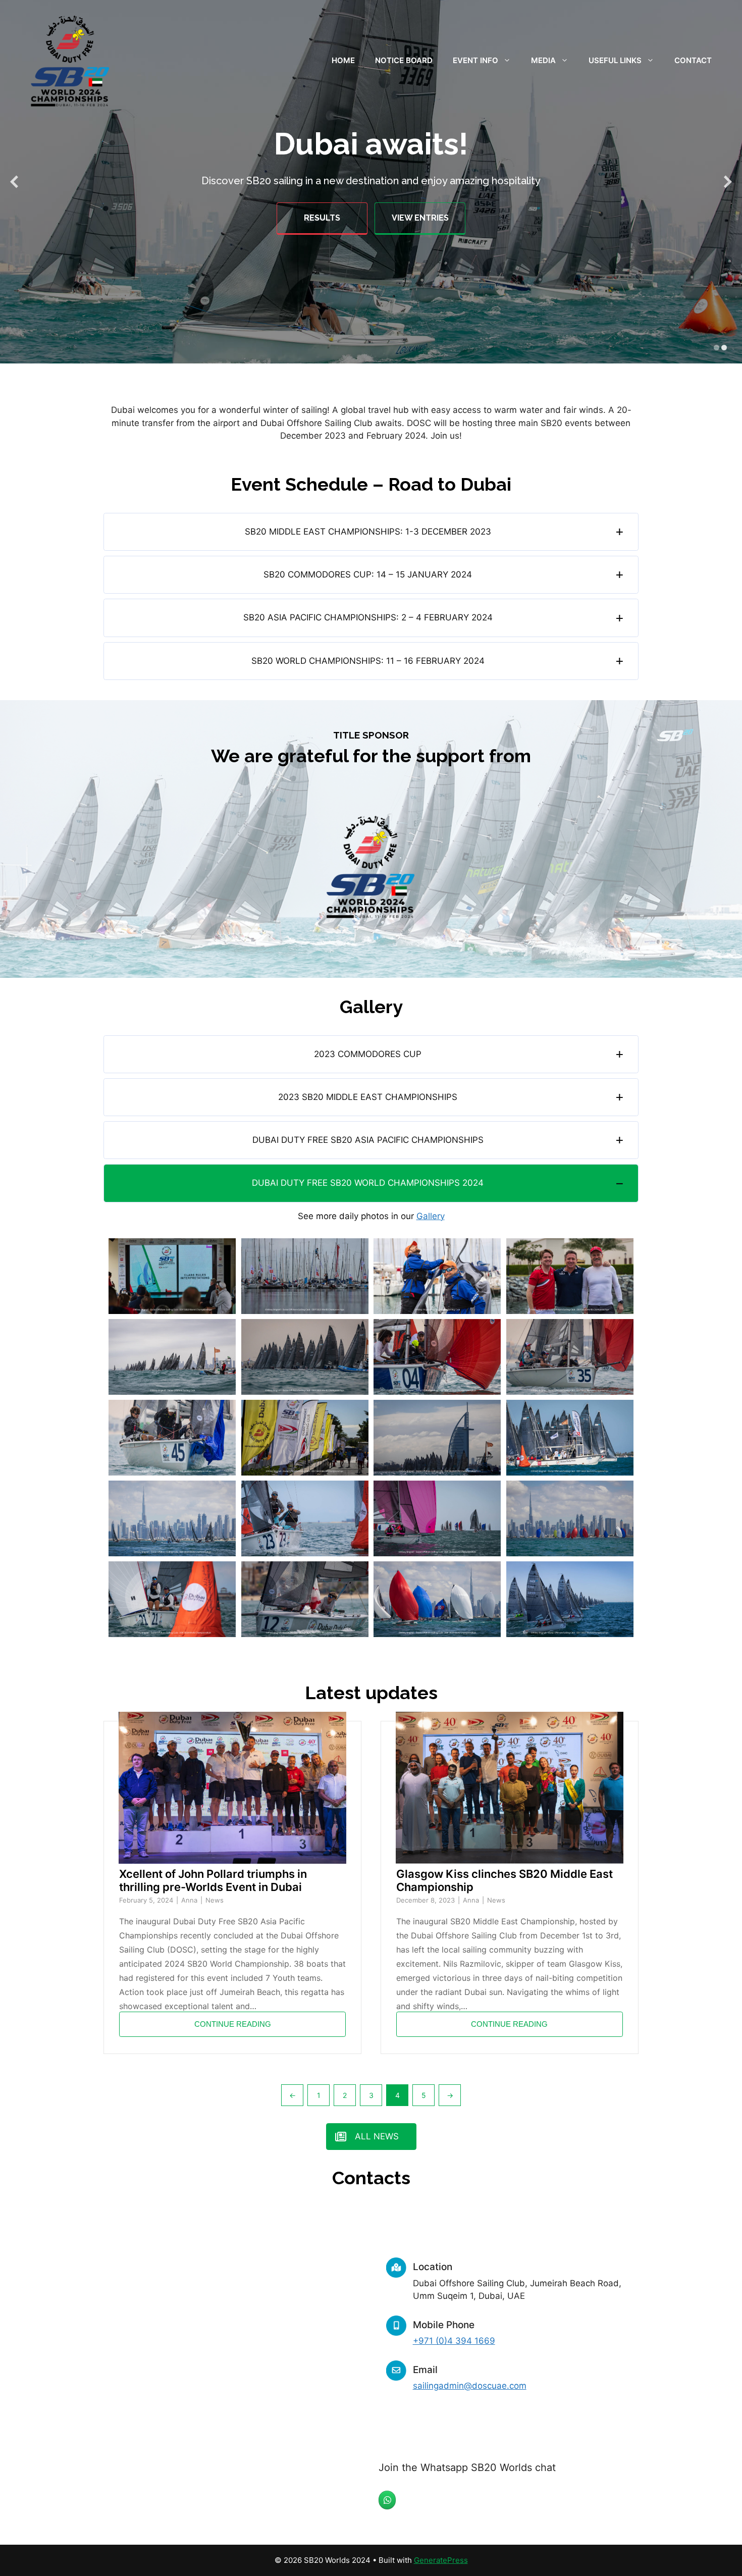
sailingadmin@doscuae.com (470, 2386)
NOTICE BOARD (404, 60)
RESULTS (322, 218)
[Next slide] (728, 182)
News (215, 1900)
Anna (190, 1900)
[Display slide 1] (717, 348)
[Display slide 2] (724, 348)
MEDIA (543, 60)
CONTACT (693, 60)
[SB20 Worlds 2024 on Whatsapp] (387, 2500)
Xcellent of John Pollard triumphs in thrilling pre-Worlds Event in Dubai (213, 1880)
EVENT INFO (475, 60)
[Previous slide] (14, 182)
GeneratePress (441, 2560)
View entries (420, 218)
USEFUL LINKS (615, 60)
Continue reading (233, 2024)
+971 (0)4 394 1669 (454, 2341)
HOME (343, 60)
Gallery (431, 1216)
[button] (371, 532)
